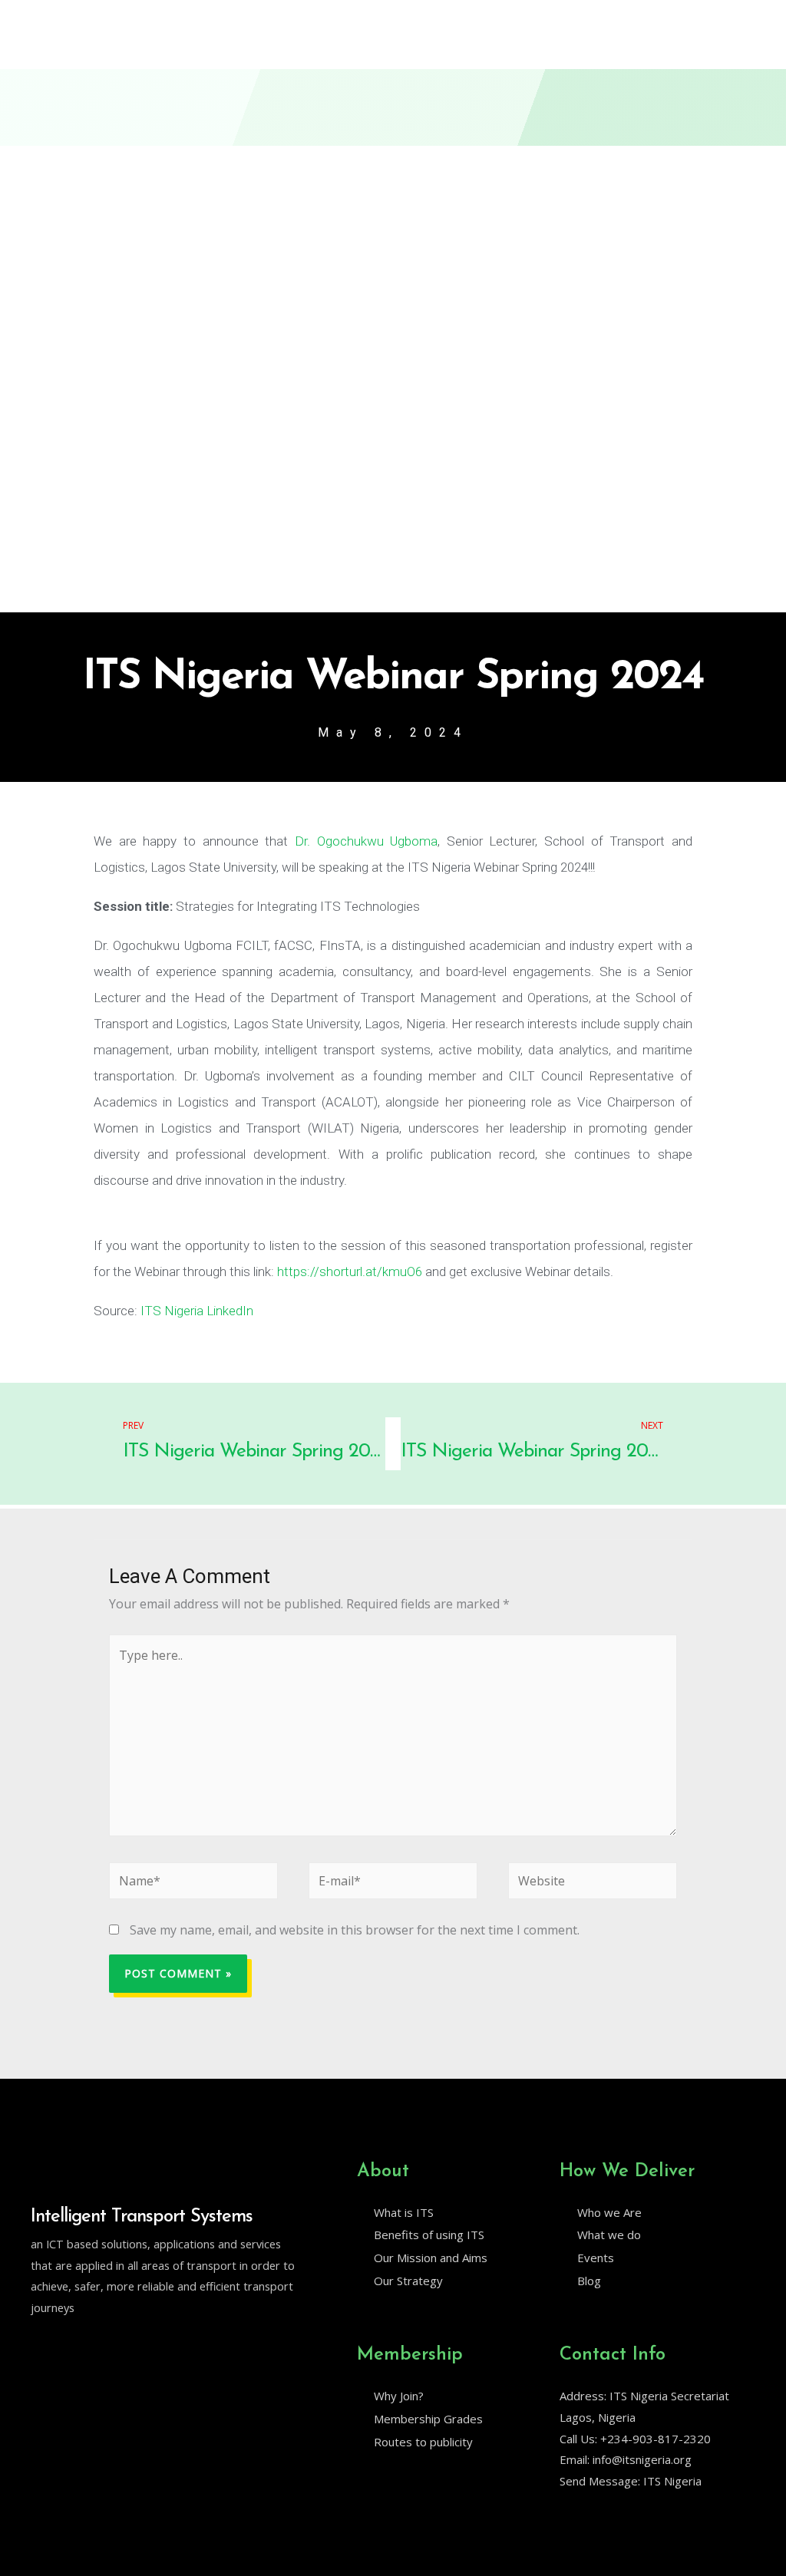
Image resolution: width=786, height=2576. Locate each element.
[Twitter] (38, 2347)
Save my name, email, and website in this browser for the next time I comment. (355, 1930)
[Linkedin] (70, 2347)
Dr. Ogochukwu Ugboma (366, 841)
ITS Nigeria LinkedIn (195, 1311)
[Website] (593, 1883)
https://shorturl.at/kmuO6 (350, 1272)
